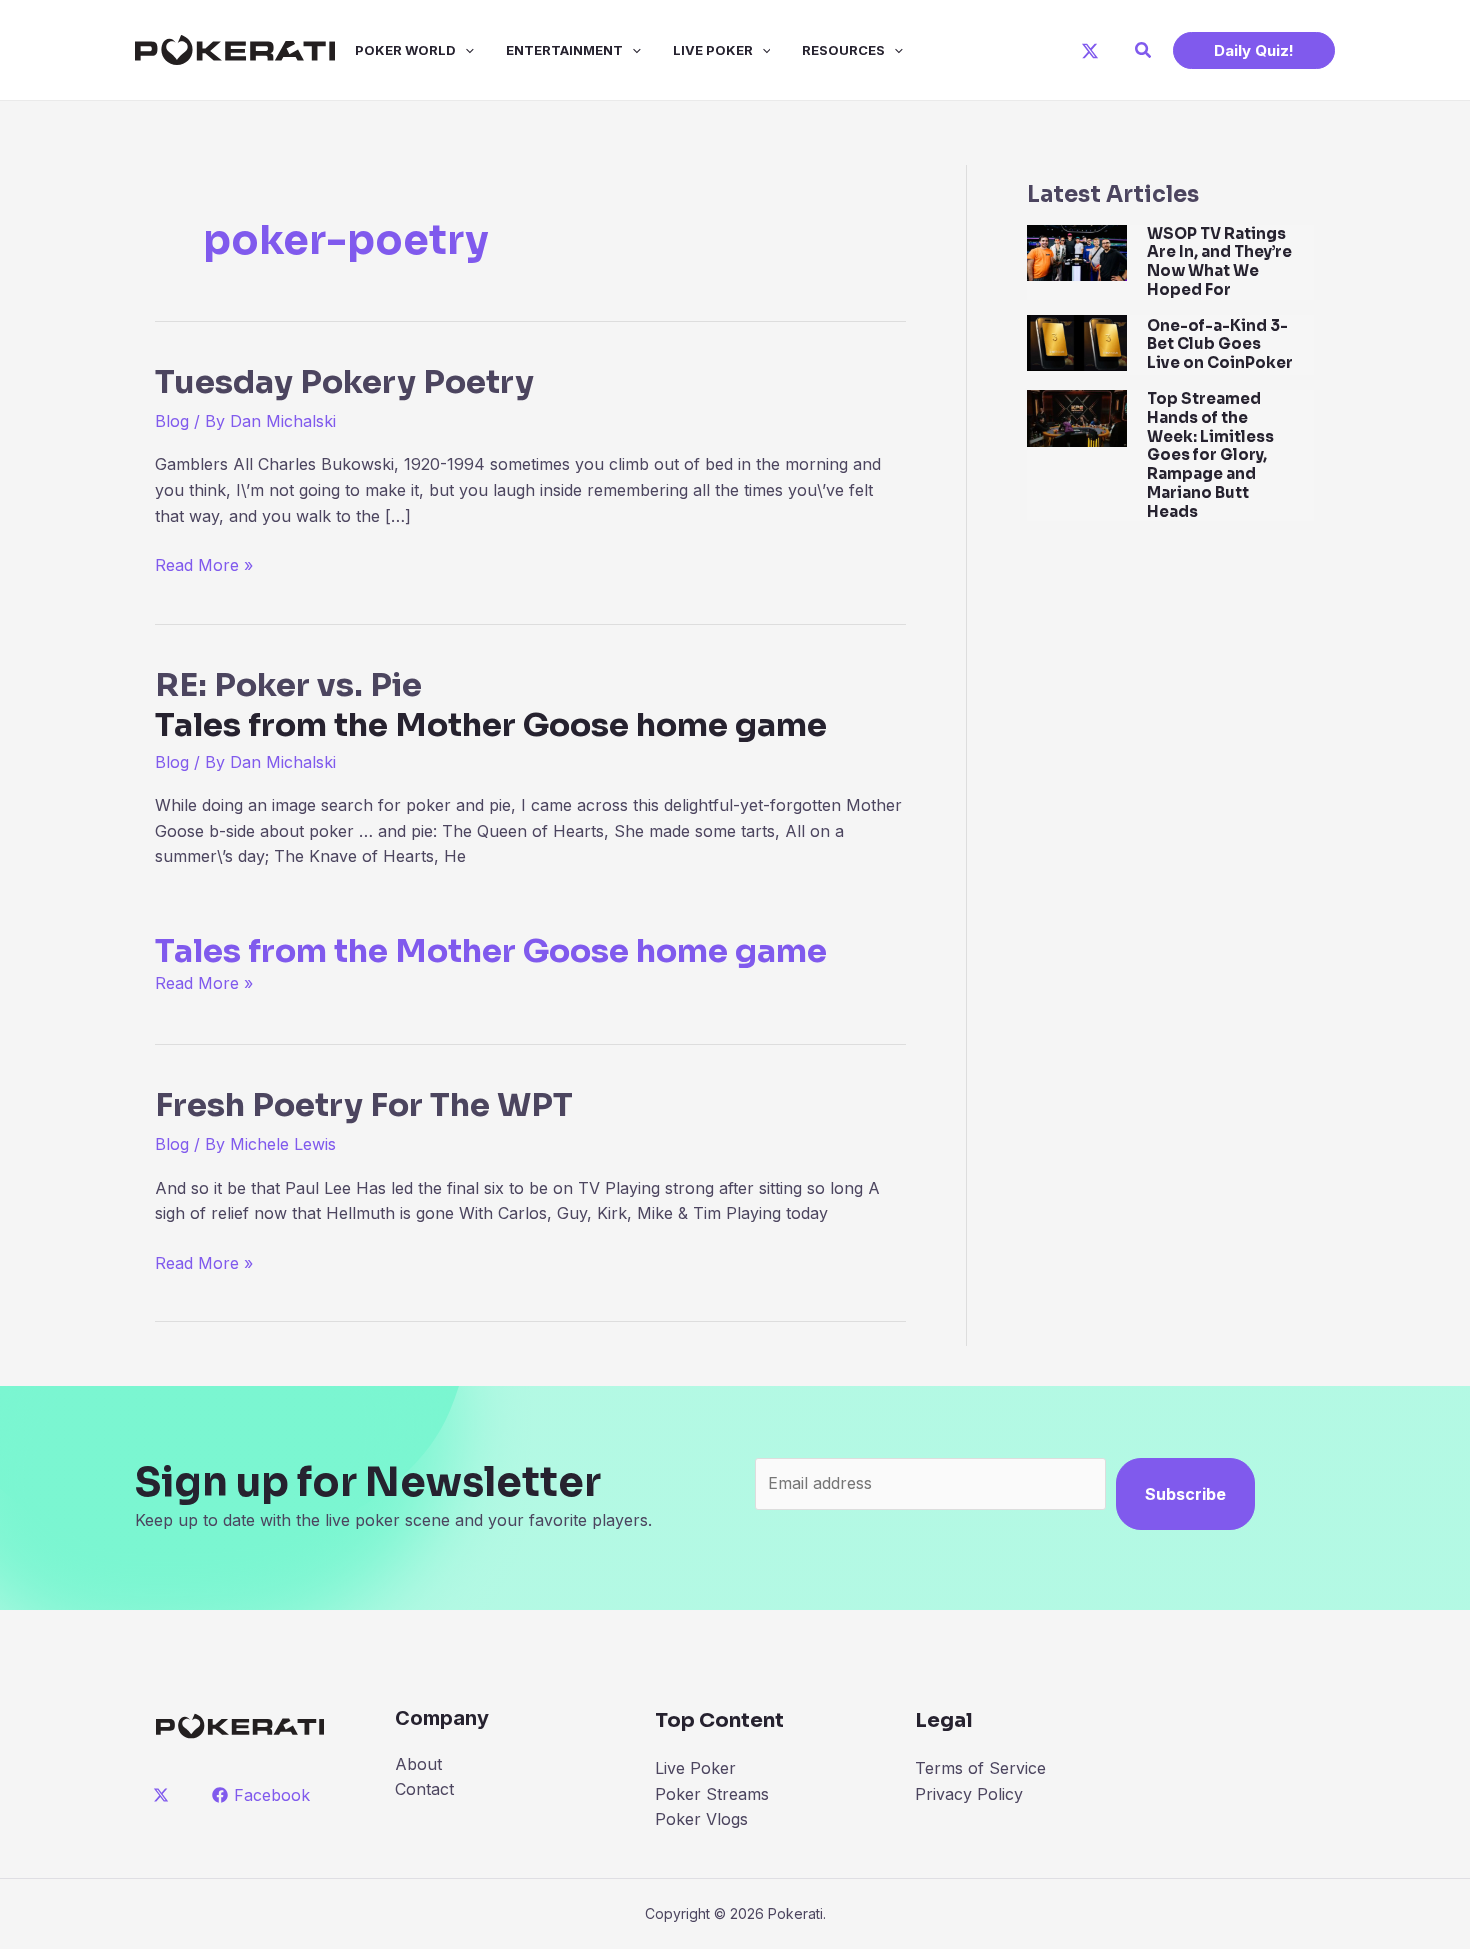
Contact (424, 1789)
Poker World (405, 50)
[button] (1144, 50)
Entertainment (564, 50)
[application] (465, 50)
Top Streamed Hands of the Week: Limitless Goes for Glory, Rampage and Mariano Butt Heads (1210, 455)
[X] (1090, 51)
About (418, 1764)
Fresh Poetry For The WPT (364, 1105)
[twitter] (164, 1795)
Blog (172, 421)
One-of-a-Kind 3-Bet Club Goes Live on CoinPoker (1220, 344)
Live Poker (713, 50)
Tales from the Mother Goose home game (491, 951)
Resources (843, 50)
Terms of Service (980, 1768)
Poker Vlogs (701, 1819)
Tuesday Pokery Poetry (344, 382)
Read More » (204, 566)
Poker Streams (712, 1794)
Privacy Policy (969, 1794)
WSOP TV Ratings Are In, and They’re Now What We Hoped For (1219, 261)
